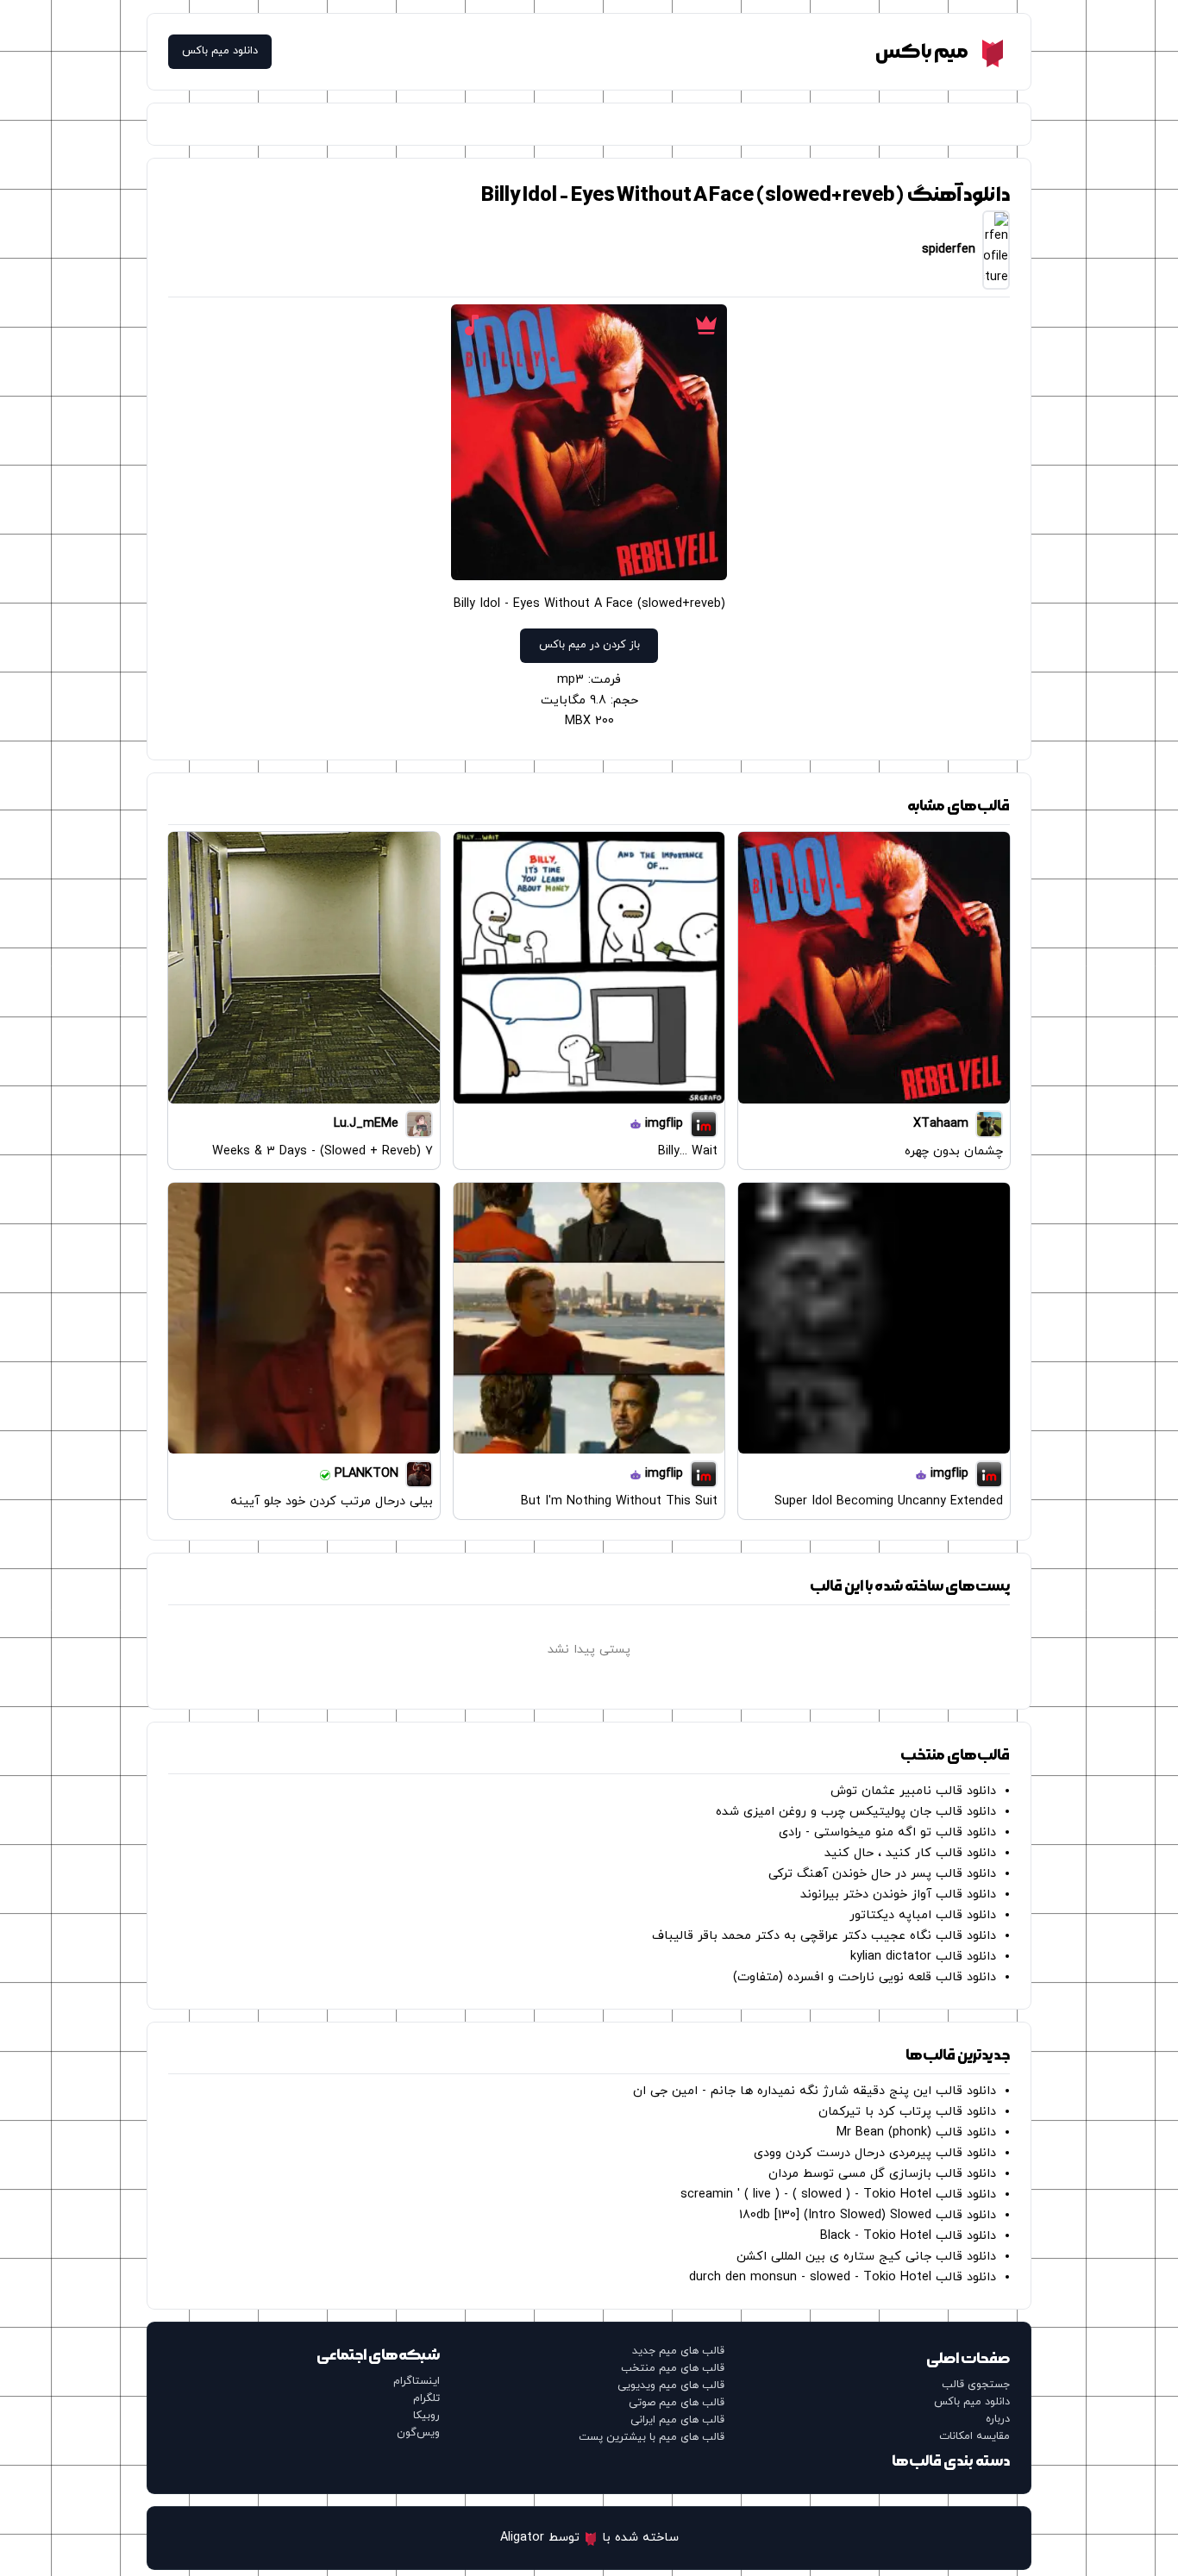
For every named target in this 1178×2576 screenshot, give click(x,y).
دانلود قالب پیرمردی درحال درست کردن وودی (875, 2153)
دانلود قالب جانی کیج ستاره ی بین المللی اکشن (866, 2257)
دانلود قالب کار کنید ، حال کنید (910, 1853)
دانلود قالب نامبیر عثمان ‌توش (913, 1791)
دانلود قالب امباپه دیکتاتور (923, 1915)
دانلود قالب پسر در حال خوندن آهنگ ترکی (882, 1874)
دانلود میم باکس (220, 51)
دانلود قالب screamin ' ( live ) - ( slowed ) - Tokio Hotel (838, 2195)
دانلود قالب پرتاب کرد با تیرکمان (907, 2112)
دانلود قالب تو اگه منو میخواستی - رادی (887, 1832)
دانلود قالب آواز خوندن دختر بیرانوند (898, 1894)
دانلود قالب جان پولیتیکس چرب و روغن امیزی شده (856, 1812)
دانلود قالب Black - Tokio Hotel (908, 2236)
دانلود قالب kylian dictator (923, 1957)
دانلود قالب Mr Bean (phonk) (916, 2132)
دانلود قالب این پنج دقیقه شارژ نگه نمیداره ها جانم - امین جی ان (815, 2091)
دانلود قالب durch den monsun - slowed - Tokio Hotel (843, 2277)
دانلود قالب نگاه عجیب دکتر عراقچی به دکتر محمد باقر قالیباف (824, 1936)
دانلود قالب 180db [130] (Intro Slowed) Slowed (868, 2215)
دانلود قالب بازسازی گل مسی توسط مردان (882, 2174)
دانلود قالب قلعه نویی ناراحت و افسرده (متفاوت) (865, 1977)
